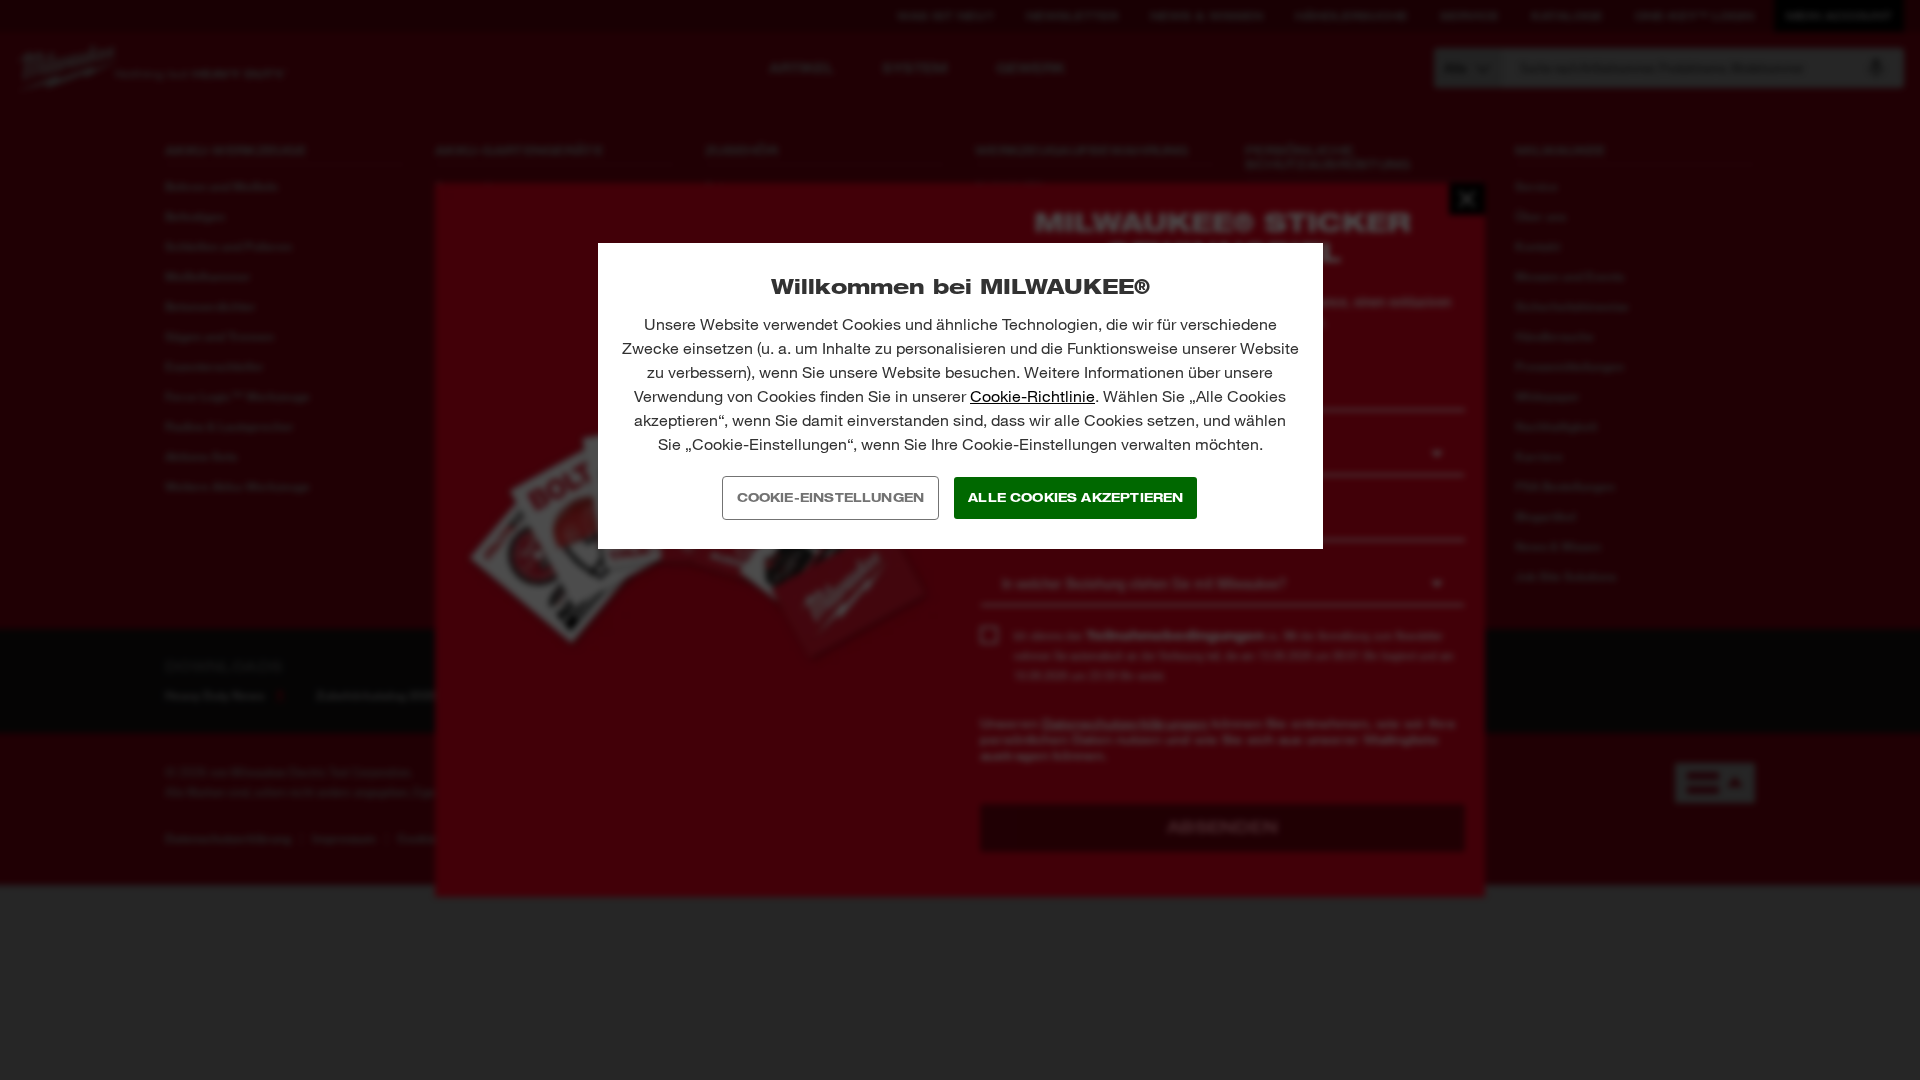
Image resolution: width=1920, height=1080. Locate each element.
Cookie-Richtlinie (1032, 396)
